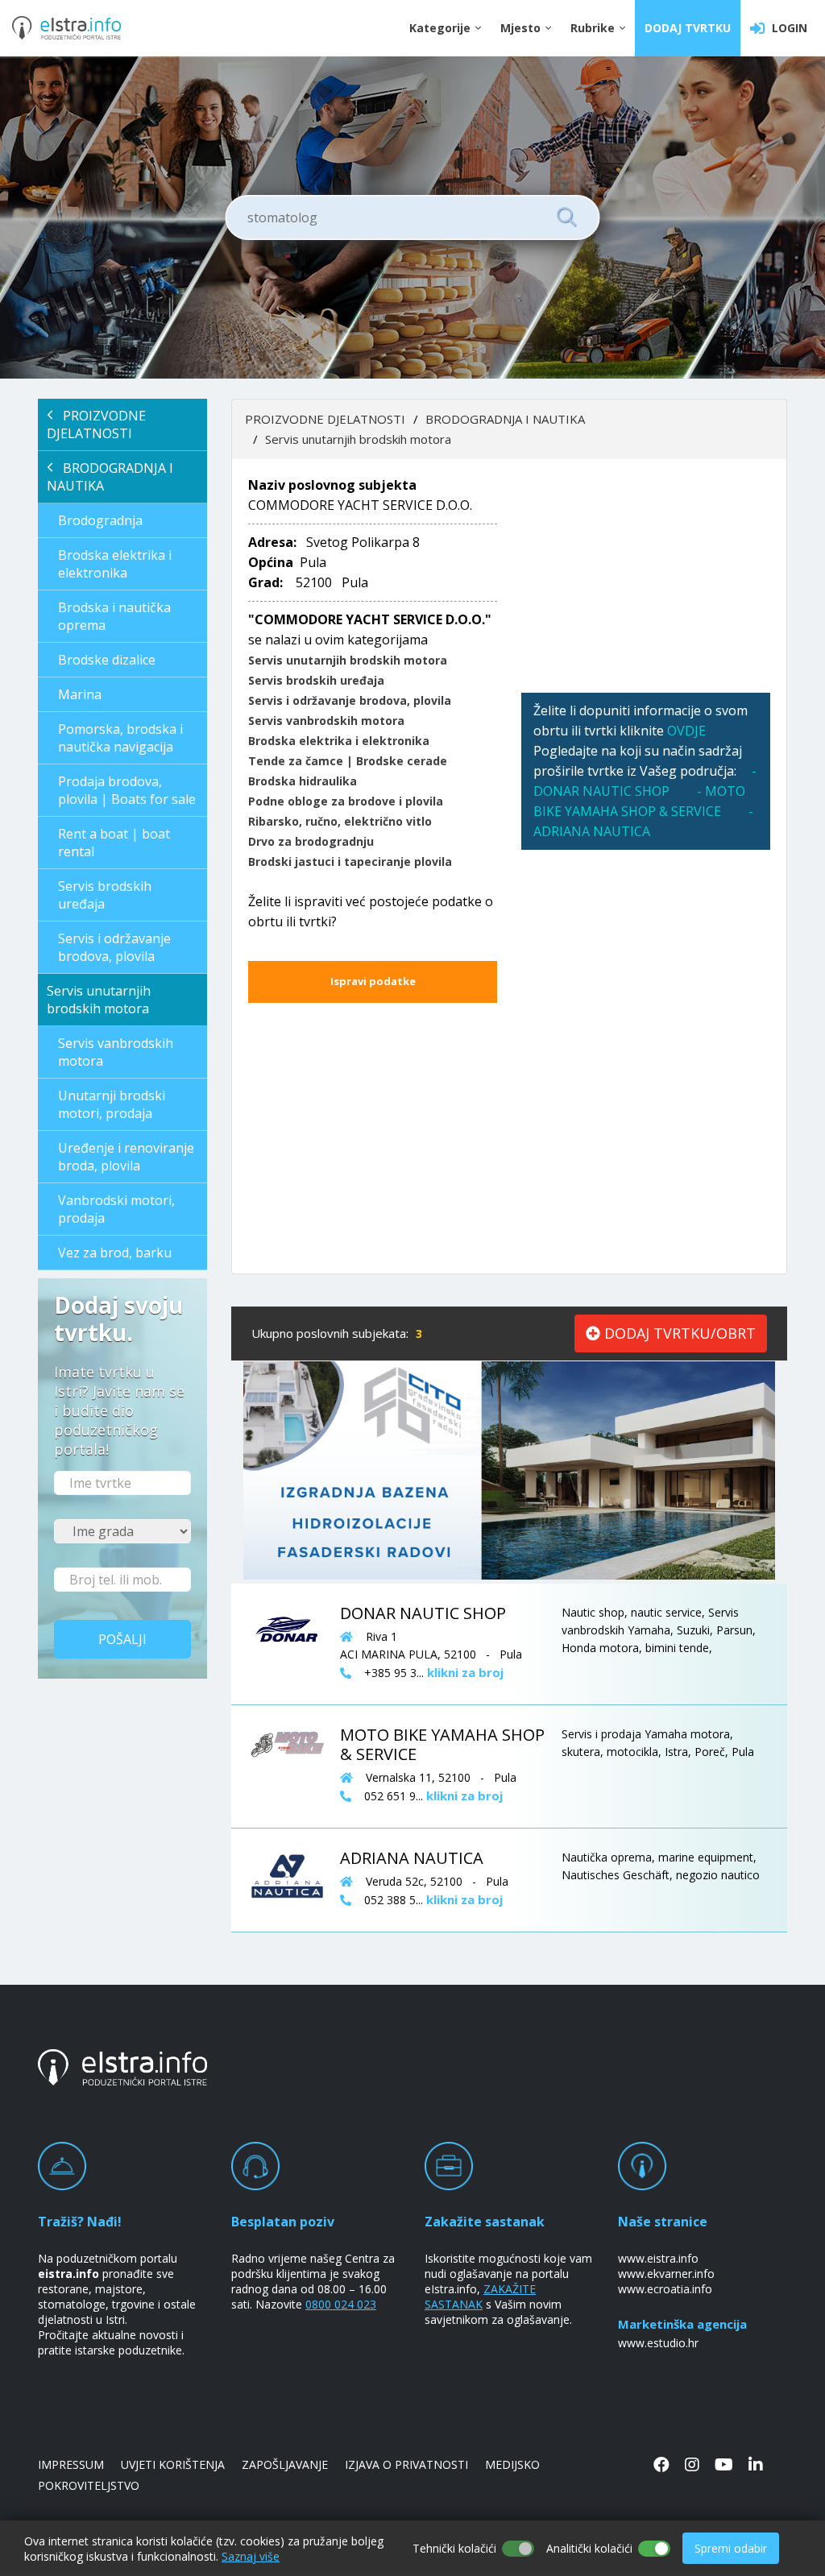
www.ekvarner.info (666, 2274)
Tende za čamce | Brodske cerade (348, 761)
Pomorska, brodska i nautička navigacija (120, 738)
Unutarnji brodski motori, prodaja (112, 1104)
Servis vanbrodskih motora (116, 1052)
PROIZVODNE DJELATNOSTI (96, 425)
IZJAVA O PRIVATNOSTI (406, 2464)
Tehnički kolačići (454, 2548)
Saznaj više (251, 2556)
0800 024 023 (341, 2304)
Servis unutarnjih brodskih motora (99, 1000)
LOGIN (786, 28)
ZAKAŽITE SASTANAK (480, 2296)
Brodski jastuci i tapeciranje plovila (350, 861)
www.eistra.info (658, 2258)
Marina (80, 694)
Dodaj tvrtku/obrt (678, 1333)
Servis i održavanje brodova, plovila (114, 947)
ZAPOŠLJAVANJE (285, 2464)
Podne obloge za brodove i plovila (346, 801)
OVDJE (686, 731)
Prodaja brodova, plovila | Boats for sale (127, 790)
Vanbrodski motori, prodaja (116, 1209)
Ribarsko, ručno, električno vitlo (340, 821)
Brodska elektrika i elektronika (115, 564)
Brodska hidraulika (303, 781)
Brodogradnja (100, 520)
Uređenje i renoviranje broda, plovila (126, 1157)
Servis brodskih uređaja (105, 895)
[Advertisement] (646, 576)
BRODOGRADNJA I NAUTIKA (110, 477)
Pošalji (122, 1639)
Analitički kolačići (589, 2548)
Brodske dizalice (107, 660)
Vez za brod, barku (115, 1253)
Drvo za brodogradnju (311, 841)
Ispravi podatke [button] (373, 981)
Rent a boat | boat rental (114, 843)
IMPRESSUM (71, 2464)
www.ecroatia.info (665, 2289)
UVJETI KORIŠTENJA (173, 2464)
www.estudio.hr (658, 2343)
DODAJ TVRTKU (688, 28)
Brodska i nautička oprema (114, 616)
